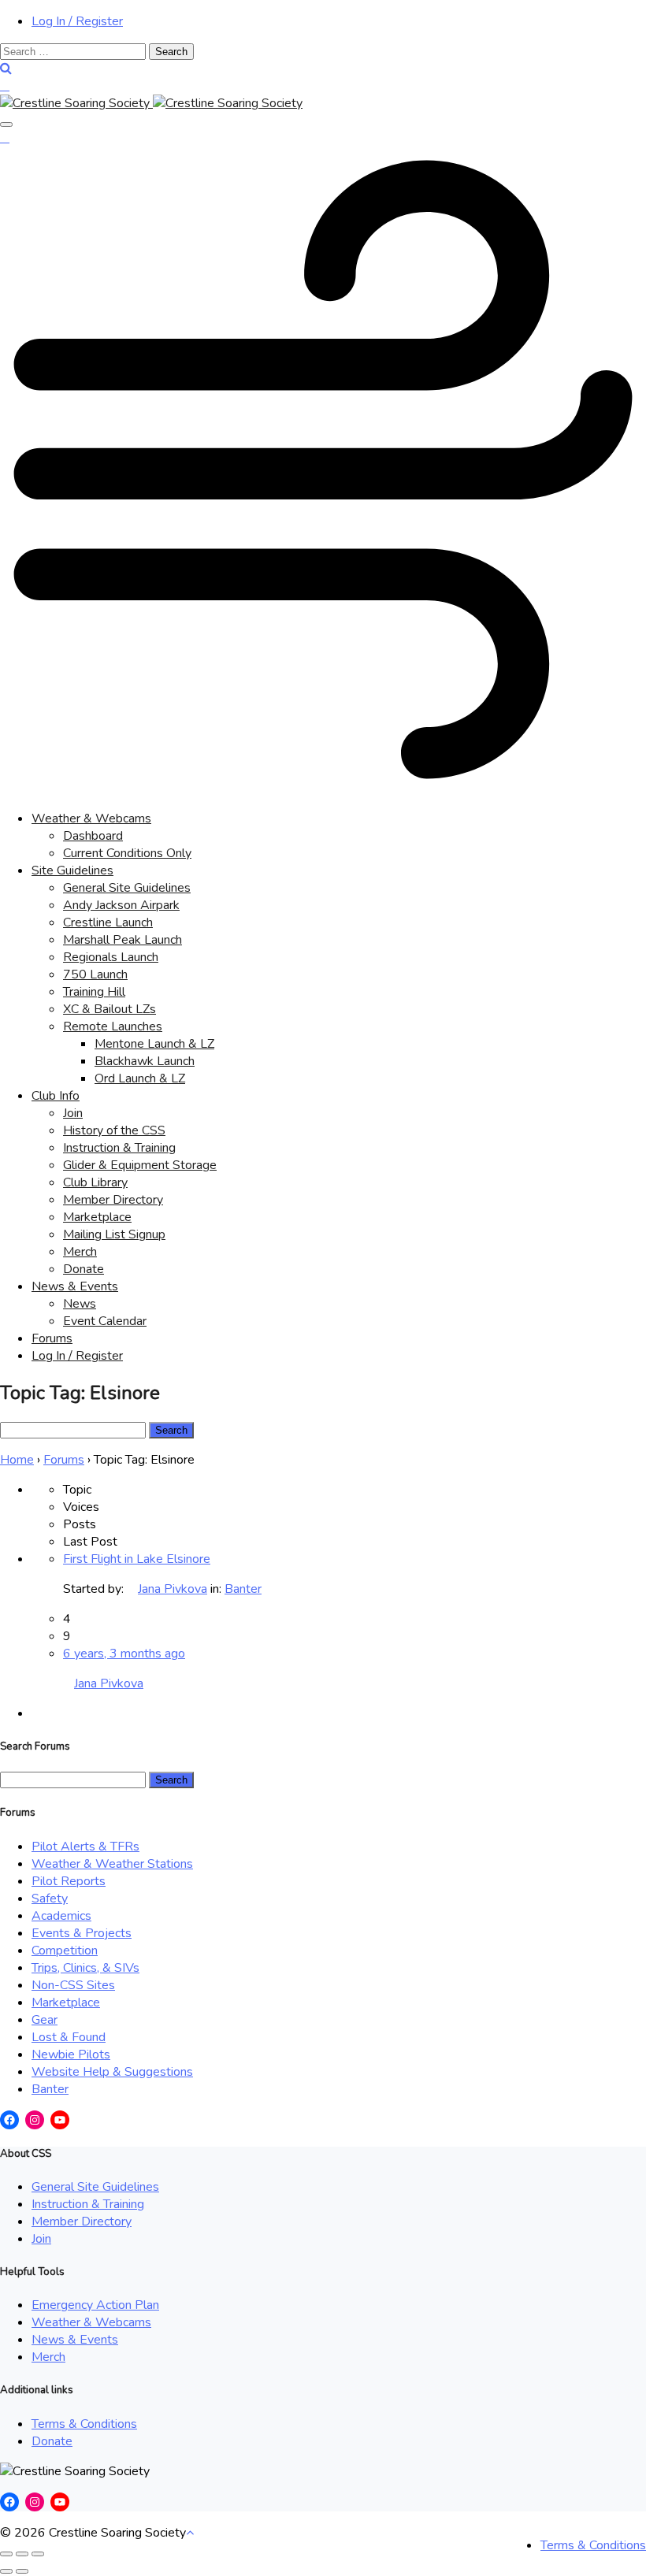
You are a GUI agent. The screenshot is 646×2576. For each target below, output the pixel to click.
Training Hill (94, 992)
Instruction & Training (119, 1148)
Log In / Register (77, 21)
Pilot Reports (69, 1881)
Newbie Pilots (71, 2054)
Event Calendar (105, 1321)
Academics (61, 1916)
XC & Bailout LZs (110, 1009)
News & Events (75, 1286)
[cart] (5, 86)
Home (17, 1460)
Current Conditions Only (127, 853)
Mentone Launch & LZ (154, 1044)
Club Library (95, 1182)
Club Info (56, 1096)
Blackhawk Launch (145, 1061)
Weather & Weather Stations (112, 1864)
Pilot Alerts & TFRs (85, 1847)
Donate (84, 1269)
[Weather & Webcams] (323, 789)
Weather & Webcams (91, 818)
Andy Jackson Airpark (121, 905)
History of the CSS (114, 1130)
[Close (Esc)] (6, 2554)
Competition (65, 1951)
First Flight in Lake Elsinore (137, 1559)
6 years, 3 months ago (124, 1654)
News (80, 1304)
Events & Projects (82, 1933)
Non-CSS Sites (73, 1985)
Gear (45, 2020)
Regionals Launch (111, 957)
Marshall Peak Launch (123, 940)
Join (73, 1113)
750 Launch (95, 974)
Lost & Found (69, 2037)
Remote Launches (113, 1026)
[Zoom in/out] (38, 2554)
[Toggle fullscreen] (22, 2554)
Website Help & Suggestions (112, 2072)
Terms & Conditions (84, 2424)
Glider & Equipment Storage (140, 1165)
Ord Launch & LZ (140, 1078)
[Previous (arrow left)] (6, 2571)
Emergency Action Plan (95, 2305)
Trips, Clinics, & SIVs (85, 1968)
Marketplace (97, 1217)
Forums (52, 1338)
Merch (80, 1252)
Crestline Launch (108, 922)
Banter (243, 1589)
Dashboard (93, 836)
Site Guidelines (72, 870)
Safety (50, 1899)
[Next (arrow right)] (22, 2571)
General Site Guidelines (127, 888)
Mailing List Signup (114, 1234)
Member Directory (113, 1200)
